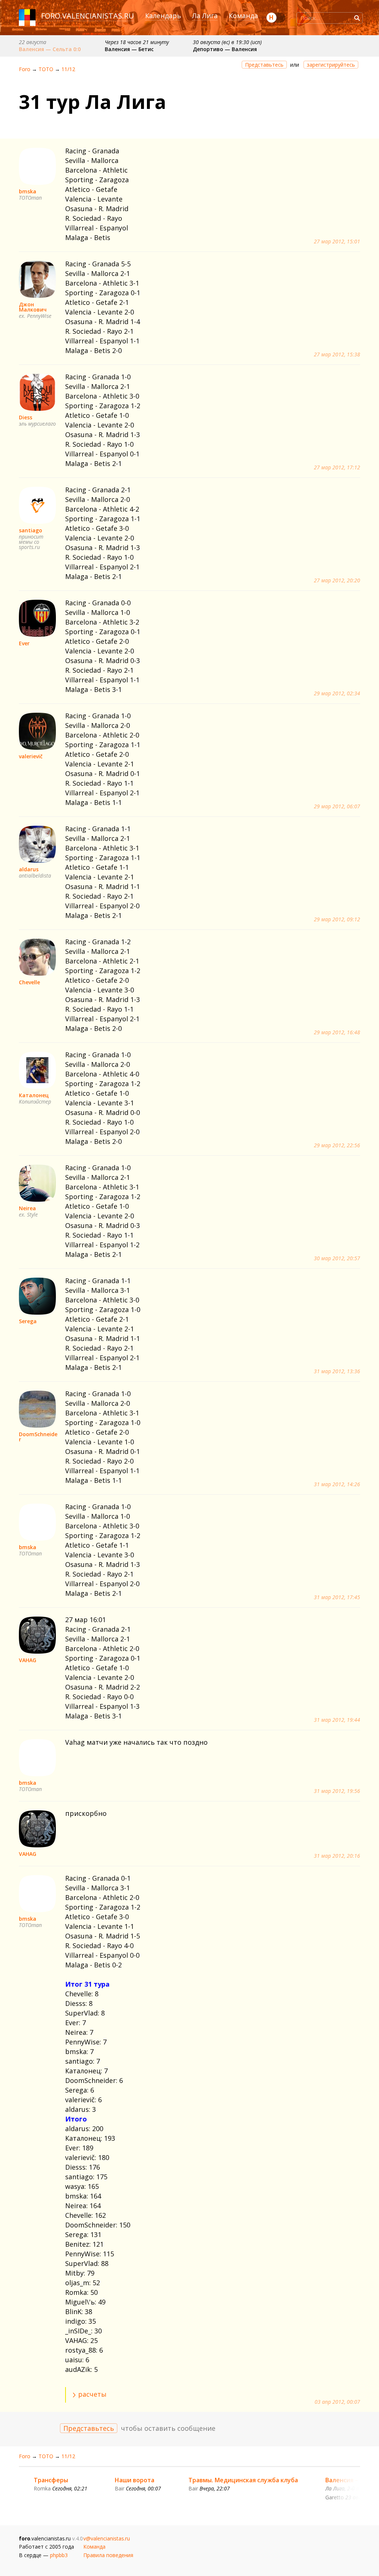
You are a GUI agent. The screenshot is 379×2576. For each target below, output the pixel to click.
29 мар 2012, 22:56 (337, 1145)
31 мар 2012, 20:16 (337, 1856)
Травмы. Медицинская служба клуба (243, 2480)
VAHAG (28, 1660)
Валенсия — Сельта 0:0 (50, 49)
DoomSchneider (38, 1437)
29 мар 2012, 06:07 (337, 806)
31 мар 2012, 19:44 (337, 1720)
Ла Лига (205, 16)
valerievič (31, 756)
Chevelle (29, 982)
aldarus (29, 869)
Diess (26, 417)
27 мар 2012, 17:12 (337, 467)
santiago (31, 530)
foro (51, 16)
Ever (24, 643)
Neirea (27, 1208)
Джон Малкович (33, 307)
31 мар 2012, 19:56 (337, 1791)
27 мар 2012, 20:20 (337, 580)
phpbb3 (59, 2555)
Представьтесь (264, 65)
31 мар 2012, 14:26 (337, 1484)
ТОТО (46, 69)
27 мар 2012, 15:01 (337, 242)
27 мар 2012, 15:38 (337, 355)
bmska (28, 191)
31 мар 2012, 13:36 (337, 1371)
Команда (243, 16)
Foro (25, 69)
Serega (28, 1321)
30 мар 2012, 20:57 (337, 1258)
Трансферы (51, 2480)
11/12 (68, 69)
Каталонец (34, 1095)
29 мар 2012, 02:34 (337, 693)
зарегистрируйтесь (331, 65)
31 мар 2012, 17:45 (337, 1597)
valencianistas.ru (98, 16)
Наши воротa (135, 2480)
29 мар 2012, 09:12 (337, 919)
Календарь (163, 16)
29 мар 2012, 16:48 (337, 1032)
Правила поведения (108, 2555)
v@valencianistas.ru (107, 2538)
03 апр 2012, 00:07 (337, 2402)
